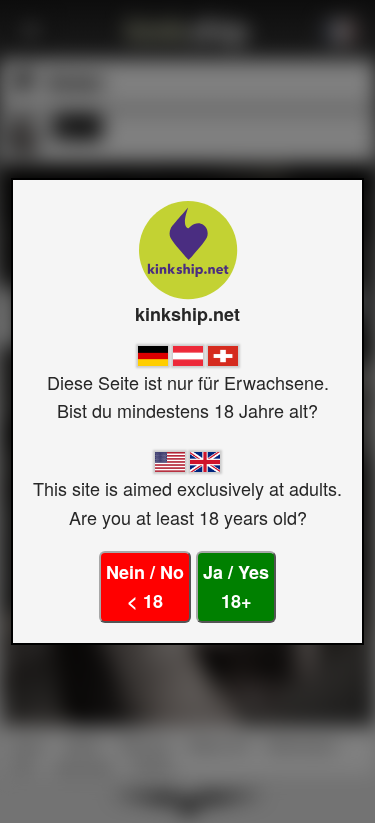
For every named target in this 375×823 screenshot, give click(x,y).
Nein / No (145, 586)
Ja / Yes (236, 586)
